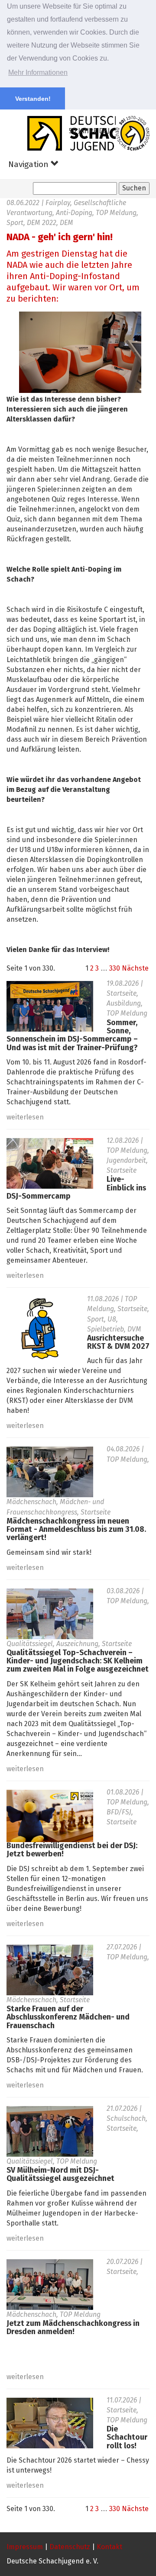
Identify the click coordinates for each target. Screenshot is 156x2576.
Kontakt (109, 2547)
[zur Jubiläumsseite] (133, 133)
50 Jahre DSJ (89, 131)
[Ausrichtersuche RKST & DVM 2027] (40, 1329)
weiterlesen (25, 1117)
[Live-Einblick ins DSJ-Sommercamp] (50, 1163)
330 (115, 968)
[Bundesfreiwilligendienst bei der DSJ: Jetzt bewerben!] (50, 1816)
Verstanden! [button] (33, 99)
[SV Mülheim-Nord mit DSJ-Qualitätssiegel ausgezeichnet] (50, 2131)
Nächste (135, 968)
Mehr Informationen (38, 72)
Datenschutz (70, 2547)
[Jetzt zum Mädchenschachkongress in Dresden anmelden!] (50, 2284)
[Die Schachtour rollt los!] (50, 2422)
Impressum (25, 2547)
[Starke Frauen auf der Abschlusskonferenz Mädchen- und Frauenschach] (50, 1970)
